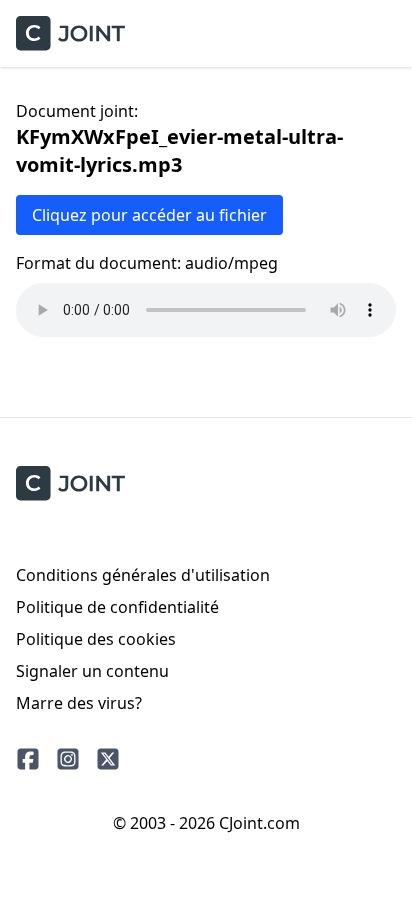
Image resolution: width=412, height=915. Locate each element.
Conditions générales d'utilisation (143, 575)
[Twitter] (108, 759)
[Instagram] (68, 759)
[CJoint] (70, 483)
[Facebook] (28, 759)
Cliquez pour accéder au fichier (149, 215)
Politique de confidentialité (117, 607)
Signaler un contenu (92, 671)
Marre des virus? (79, 703)
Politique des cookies (96, 639)
